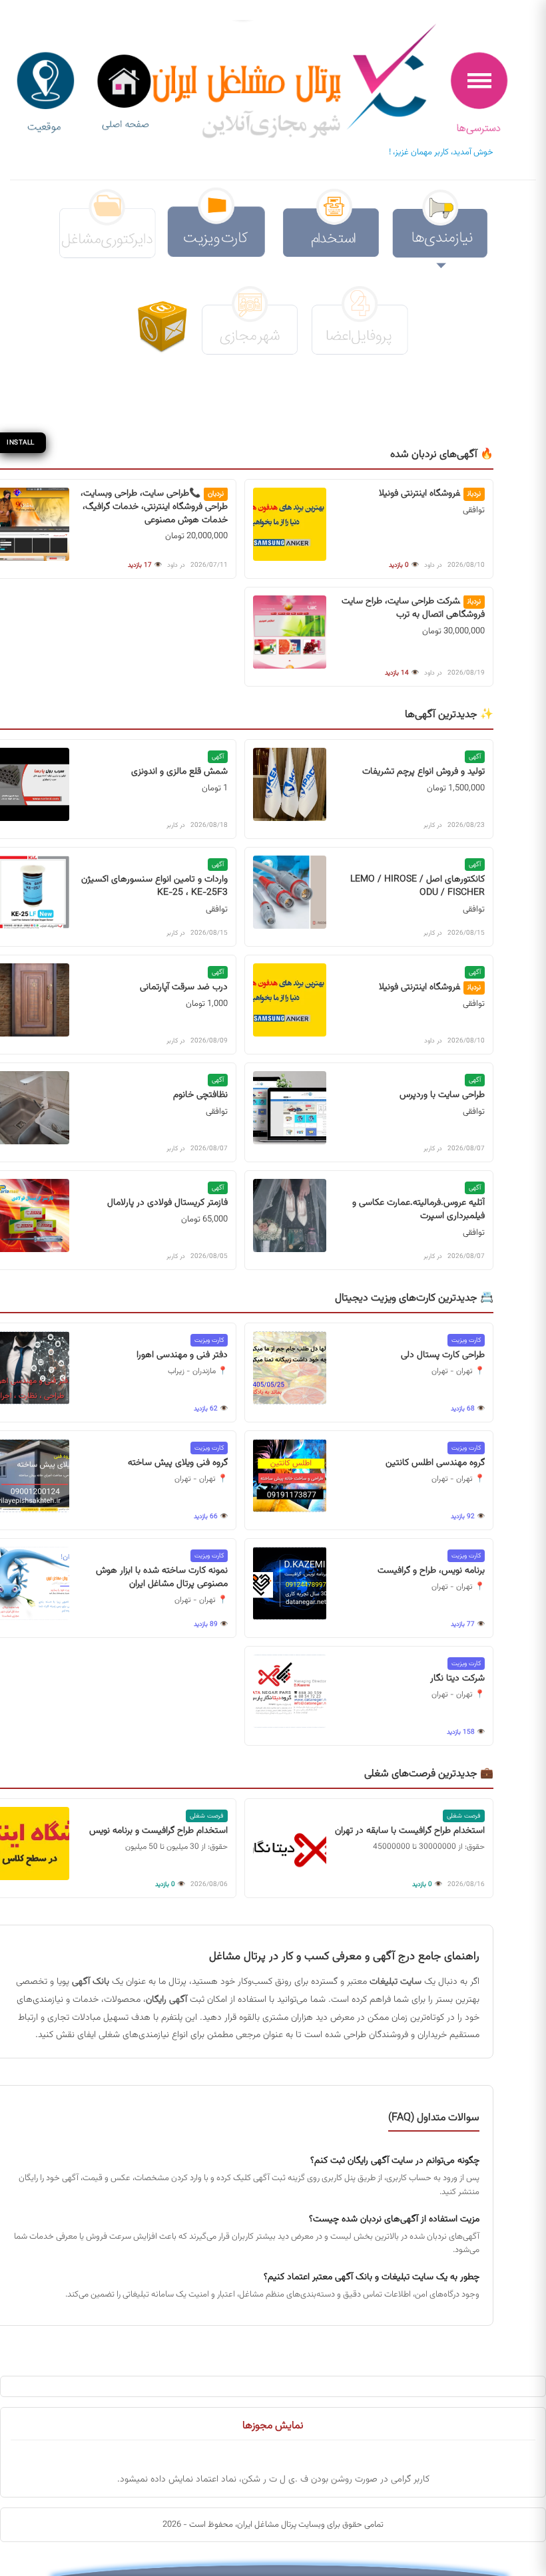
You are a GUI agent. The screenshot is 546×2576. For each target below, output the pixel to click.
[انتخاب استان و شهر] (45, 93)
